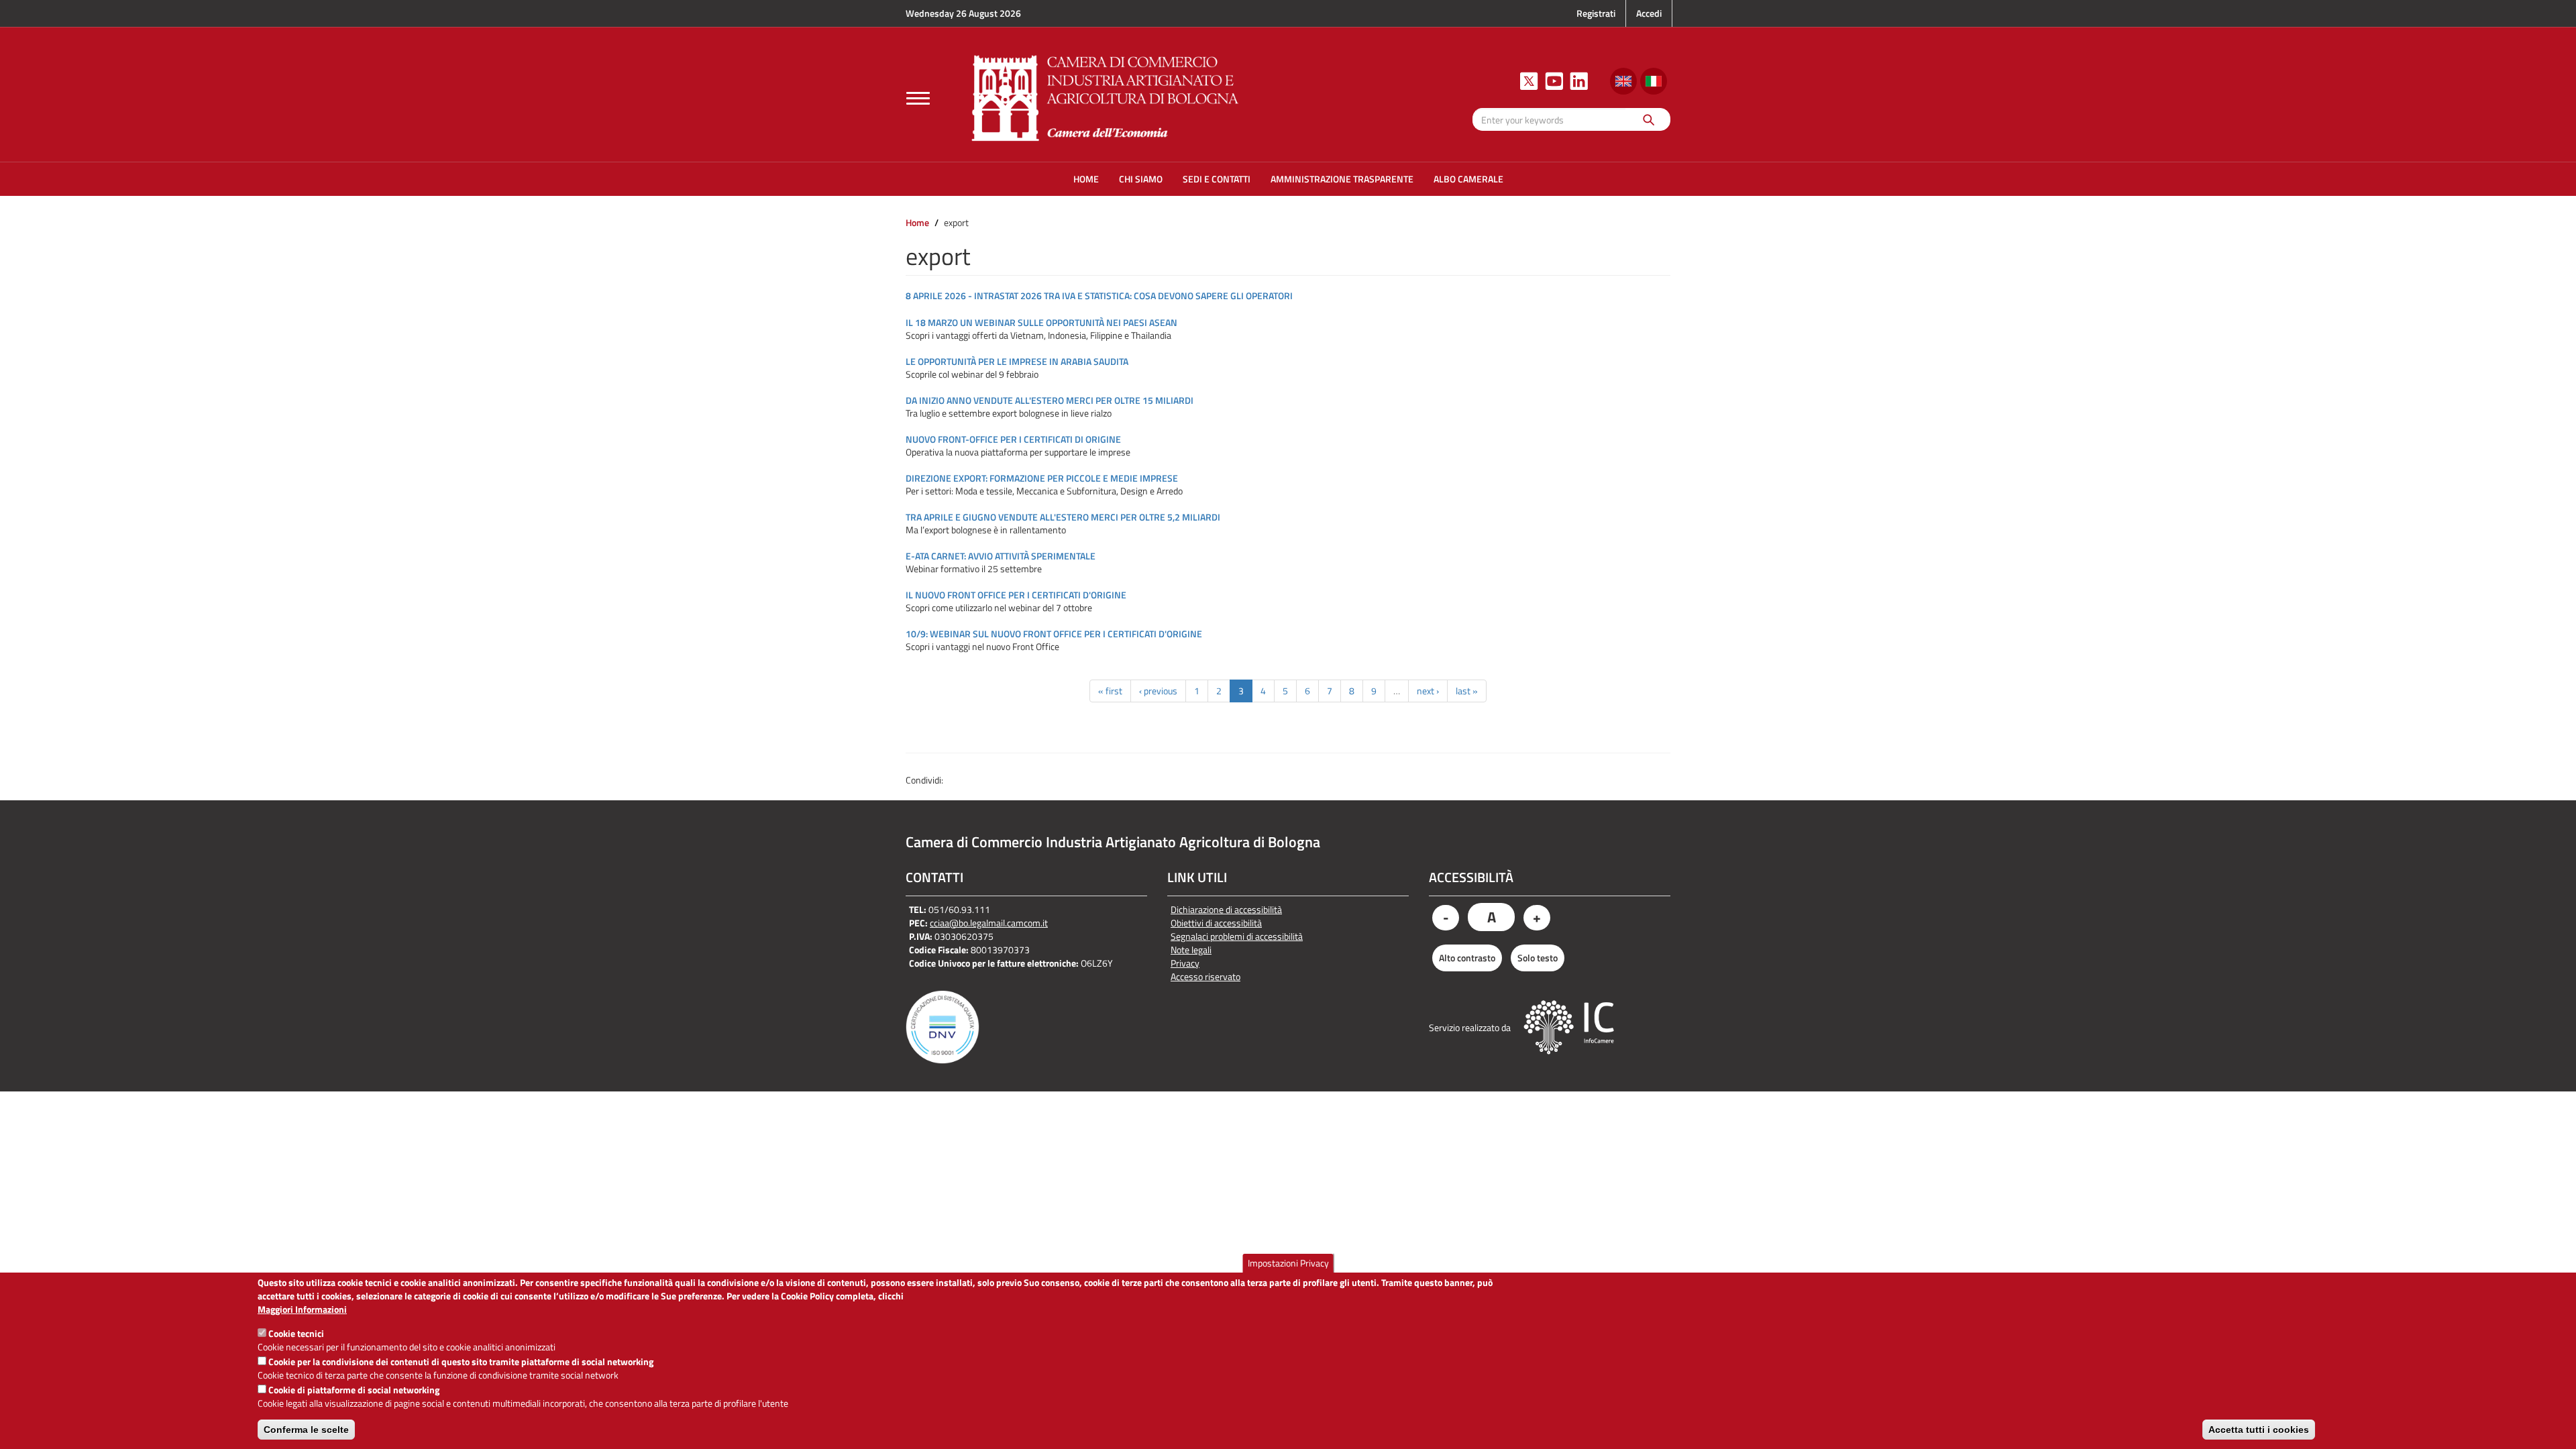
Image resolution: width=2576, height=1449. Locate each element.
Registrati (1596, 13)
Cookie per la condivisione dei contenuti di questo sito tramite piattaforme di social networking (461, 1361)
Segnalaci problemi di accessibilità (1237, 936)
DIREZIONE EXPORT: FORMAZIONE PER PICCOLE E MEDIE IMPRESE (1042, 478)
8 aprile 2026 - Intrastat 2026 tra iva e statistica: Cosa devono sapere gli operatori (1099, 296)
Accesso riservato (1205, 977)
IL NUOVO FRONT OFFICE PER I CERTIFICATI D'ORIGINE (1016, 595)
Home (917, 222)
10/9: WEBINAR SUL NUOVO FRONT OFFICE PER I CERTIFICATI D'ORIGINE (1054, 634)
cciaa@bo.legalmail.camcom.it (989, 923)
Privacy (1185, 963)
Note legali (1191, 950)
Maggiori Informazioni (302, 1309)
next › (1428, 691)
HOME (1086, 179)
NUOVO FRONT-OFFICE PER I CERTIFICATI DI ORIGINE (1013, 439)
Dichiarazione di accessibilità (1226, 910)
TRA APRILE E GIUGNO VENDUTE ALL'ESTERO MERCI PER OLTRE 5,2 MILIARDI (1063, 517)
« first (1110, 691)
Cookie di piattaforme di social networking (354, 1390)
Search (1648, 119)
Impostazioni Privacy (1288, 1263)
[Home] (1106, 96)
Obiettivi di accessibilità (1216, 923)
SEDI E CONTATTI (1217, 179)
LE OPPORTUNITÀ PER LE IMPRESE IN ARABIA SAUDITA (1017, 361)
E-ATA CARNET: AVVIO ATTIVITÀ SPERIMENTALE (1001, 556)
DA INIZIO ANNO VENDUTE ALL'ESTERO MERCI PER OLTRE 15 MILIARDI (1050, 400)
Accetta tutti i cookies (2259, 1430)
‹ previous (1158, 691)
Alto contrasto (1467, 958)
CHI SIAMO (1141, 179)
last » (1467, 691)
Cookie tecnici (296, 1333)
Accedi (1649, 13)
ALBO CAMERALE (1468, 179)
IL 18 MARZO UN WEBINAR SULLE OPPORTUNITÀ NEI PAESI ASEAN (1041, 322)
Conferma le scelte (306, 1430)
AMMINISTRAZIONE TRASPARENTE (1342, 179)
